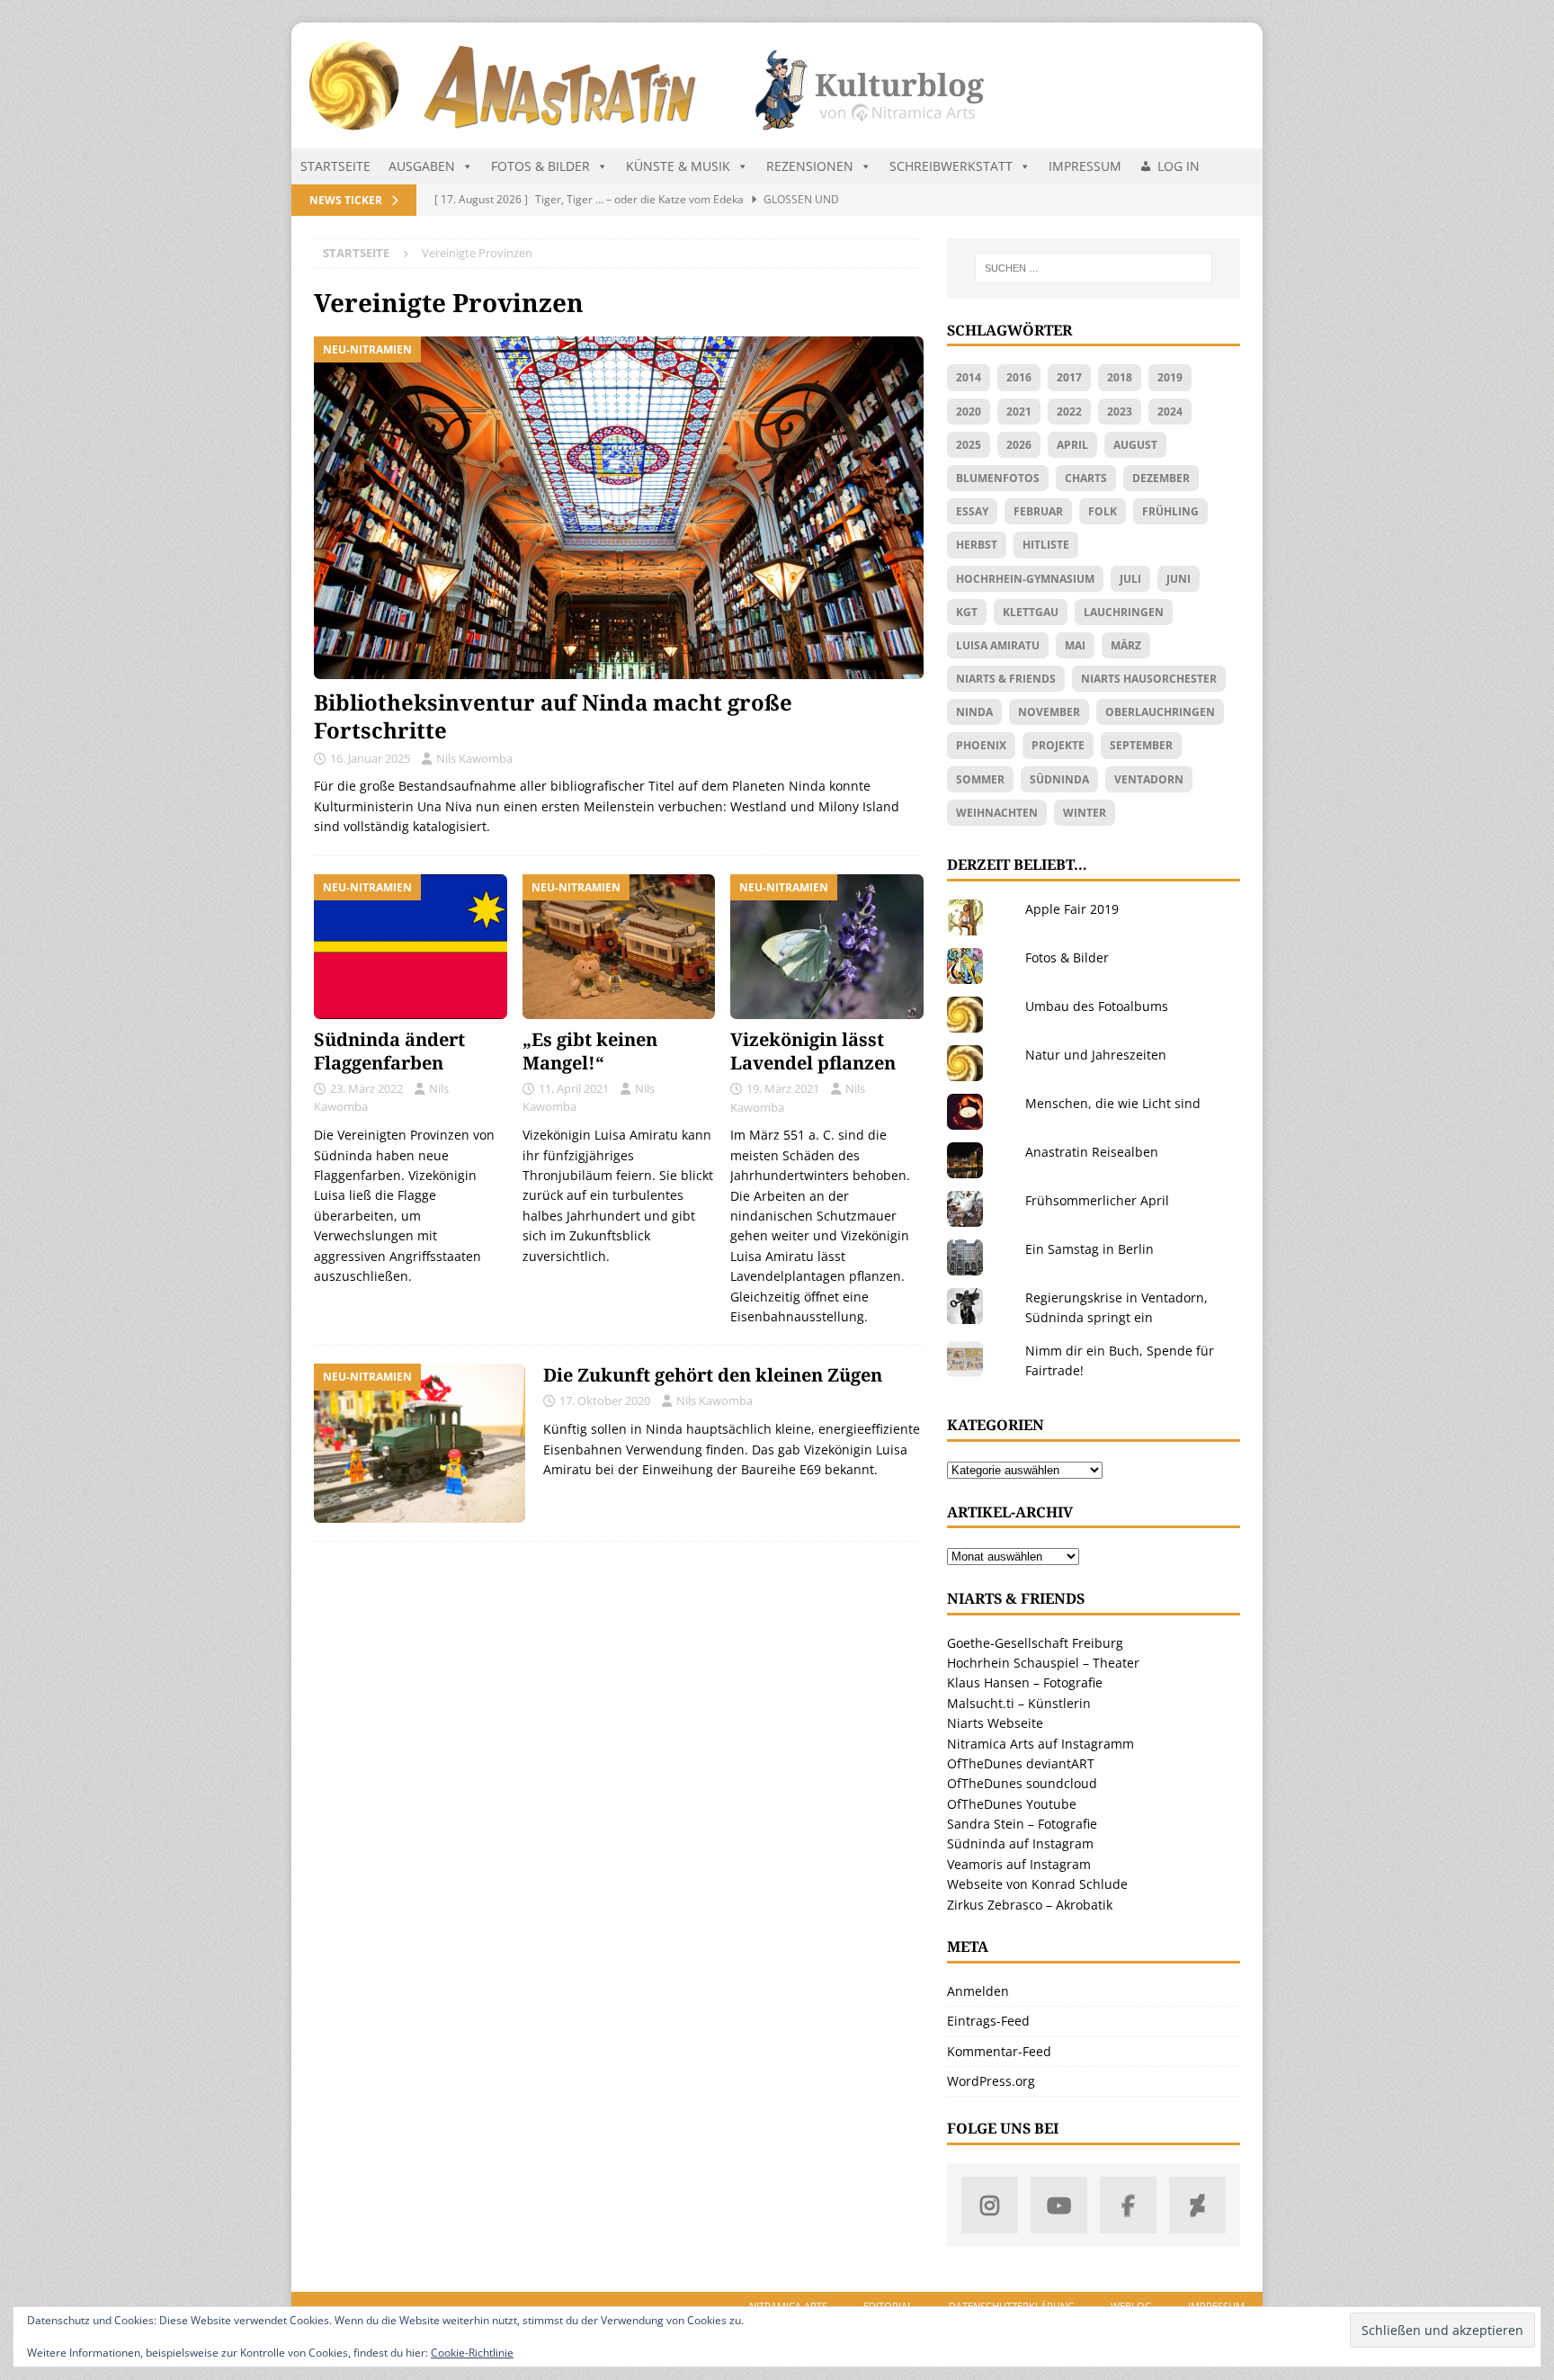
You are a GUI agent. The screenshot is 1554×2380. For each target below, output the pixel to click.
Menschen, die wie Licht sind (1113, 1103)
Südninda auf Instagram (1020, 1843)
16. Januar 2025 (370, 758)
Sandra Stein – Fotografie (1022, 1824)
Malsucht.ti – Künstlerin (1019, 1703)
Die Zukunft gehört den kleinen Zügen (713, 1375)
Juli (1130, 579)
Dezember (1161, 478)
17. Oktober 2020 (605, 1400)
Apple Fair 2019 (1072, 909)
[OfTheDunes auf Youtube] (1059, 2205)
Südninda (1059, 779)
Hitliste (1046, 545)
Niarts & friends (1006, 679)
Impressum (1085, 166)
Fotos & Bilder (540, 166)
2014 (969, 377)
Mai (1075, 645)
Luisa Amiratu (998, 645)
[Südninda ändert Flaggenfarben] (411, 947)
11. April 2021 (574, 1088)
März (1126, 645)
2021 (1019, 412)
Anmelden (978, 1991)
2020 (969, 412)
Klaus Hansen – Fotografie (1025, 1682)
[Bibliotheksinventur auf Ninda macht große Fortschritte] (619, 508)
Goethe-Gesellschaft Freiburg (1035, 1643)
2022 (1069, 412)
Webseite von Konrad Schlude (1037, 1884)
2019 (1170, 377)
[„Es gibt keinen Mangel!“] (619, 947)
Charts (1086, 478)
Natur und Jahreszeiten (1096, 1055)
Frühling (1170, 511)
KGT (967, 612)
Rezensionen (810, 166)
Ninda (974, 712)
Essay (972, 511)
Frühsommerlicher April (1097, 1200)
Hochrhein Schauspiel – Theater (1043, 1663)
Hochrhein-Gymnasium (1025, 579)
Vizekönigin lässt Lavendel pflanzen (813, 1051)
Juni (1179, 579)
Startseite (335, 166)
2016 (1019, 377)
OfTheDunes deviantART (1021, 1763)
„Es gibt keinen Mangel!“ (590, 1051)
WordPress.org (991, 2081)
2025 (969, 445)
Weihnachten (997, 813)
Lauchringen (1124, 612)
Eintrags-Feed (988, 2021)
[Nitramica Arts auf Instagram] (990, 2205)
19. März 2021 (783, 1088)
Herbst (977, 545)
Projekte (1058, 745)
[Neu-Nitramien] (420, 1443)
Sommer (980, 779)
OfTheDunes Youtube (1012, 1804)
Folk (1103, 511)
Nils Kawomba (474, 758)
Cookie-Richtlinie (472, 2353)
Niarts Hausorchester (1149, 679)
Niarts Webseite (995, 1723)
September (1141, 745)
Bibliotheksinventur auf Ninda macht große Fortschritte (553, 716)
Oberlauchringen (1160, 712)
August (1135, 445)
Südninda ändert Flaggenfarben (389, 1051)
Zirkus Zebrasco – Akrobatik (1030, 1905)
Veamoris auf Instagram (1019, 1864)
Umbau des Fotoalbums (1097, 1006)
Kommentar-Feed (999, 2051)
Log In (1179, 166)
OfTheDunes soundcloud (1022, 1783)
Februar (1038, 511)
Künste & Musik (678, 166)
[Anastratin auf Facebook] (1128, 2205)
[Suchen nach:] (1094, 268)
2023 (1120, 412)
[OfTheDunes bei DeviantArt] (1197, 2205)
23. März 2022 (366, 1088)
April (1072, 445)
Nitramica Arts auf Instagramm (1040, 1744)
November (1049, 712)
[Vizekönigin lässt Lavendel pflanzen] (827, 947)
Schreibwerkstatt (951, 166)
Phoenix (981, 745)
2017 (1069, 377)
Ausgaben (422, 166)
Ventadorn (1149, 779)
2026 (1019, 445)
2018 (1120, 377)
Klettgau (1031, 612)
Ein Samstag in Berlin (1090, 1249)
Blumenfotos (998, 478)
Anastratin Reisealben (1092, 1152)
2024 (1170, 412)
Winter (1085, 813)
